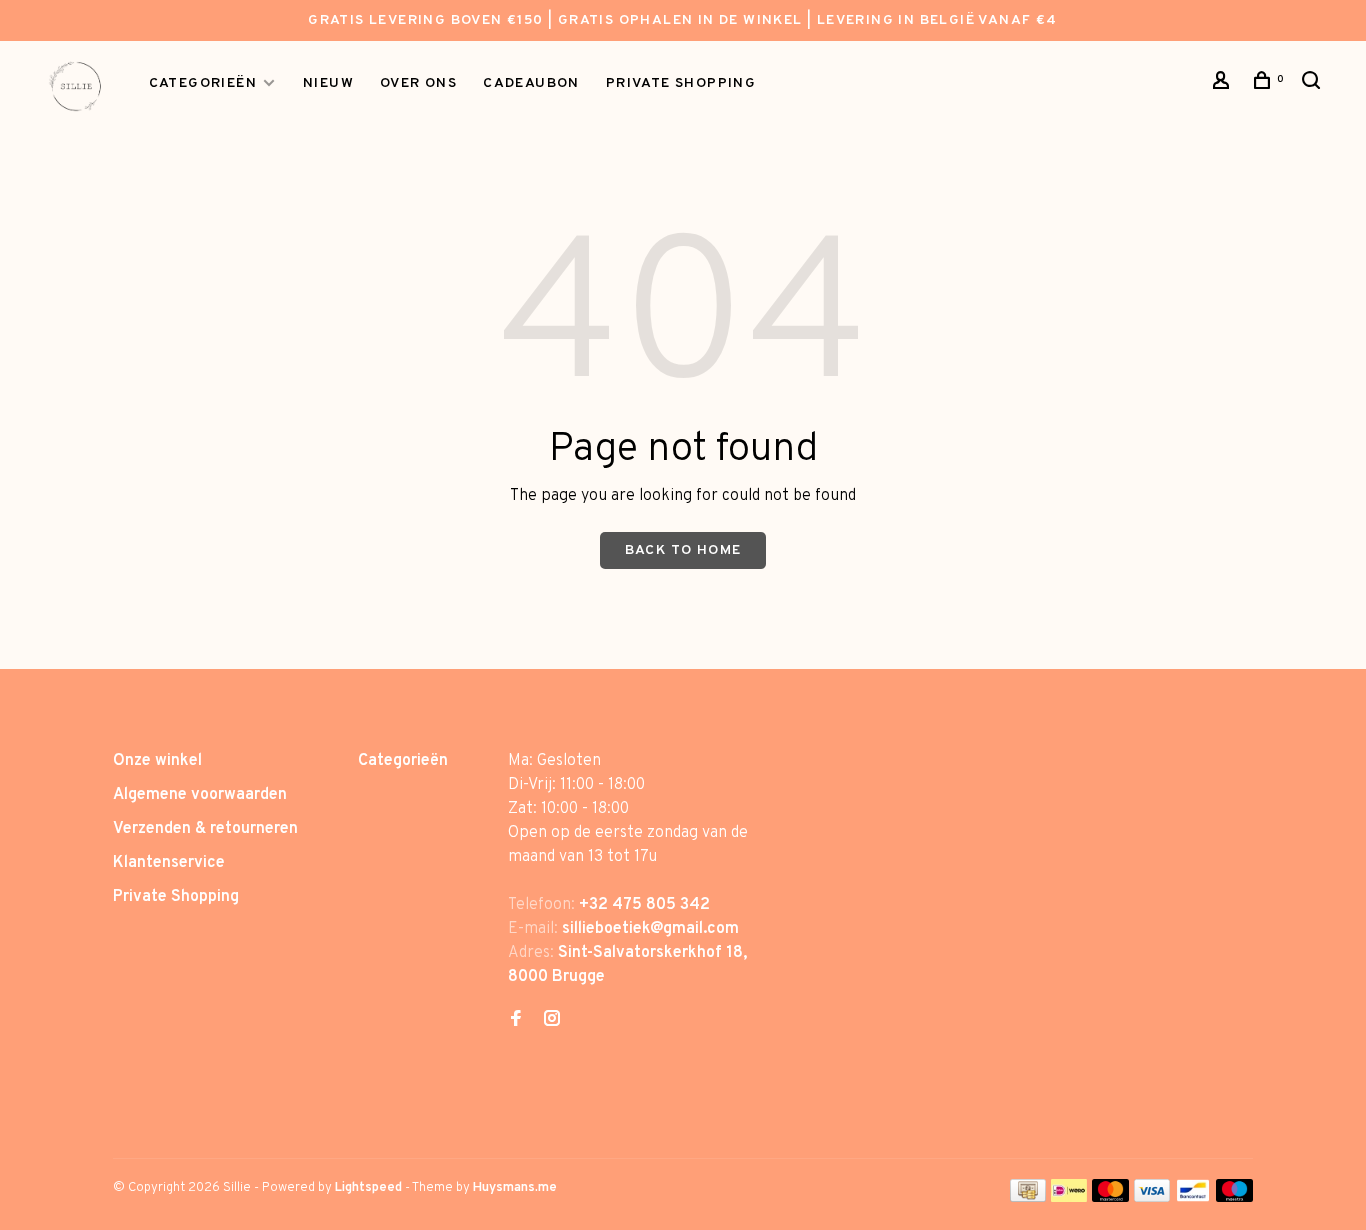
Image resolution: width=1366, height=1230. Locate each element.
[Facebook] (516, 1021)
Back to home (683, 550)
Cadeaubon (531, 83)
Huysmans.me (515, 1188)
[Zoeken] (1314, 84)
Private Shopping (176, 897)
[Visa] (1152, 1198)
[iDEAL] (1069, 1198)
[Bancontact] (1193, 1198)
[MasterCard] (1110, 1198)
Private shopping (681, 83)
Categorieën (203, 83)
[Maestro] (1234, 1198)
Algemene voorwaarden (200, 795)
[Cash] (1028, 1198)
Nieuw (328, 83)
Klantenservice (169, 863)
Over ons (418, 83)
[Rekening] (1224, 84)
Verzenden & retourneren (205, 829)
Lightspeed (368, 1188)
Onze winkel (157, 761)
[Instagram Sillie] (552, 1021)
